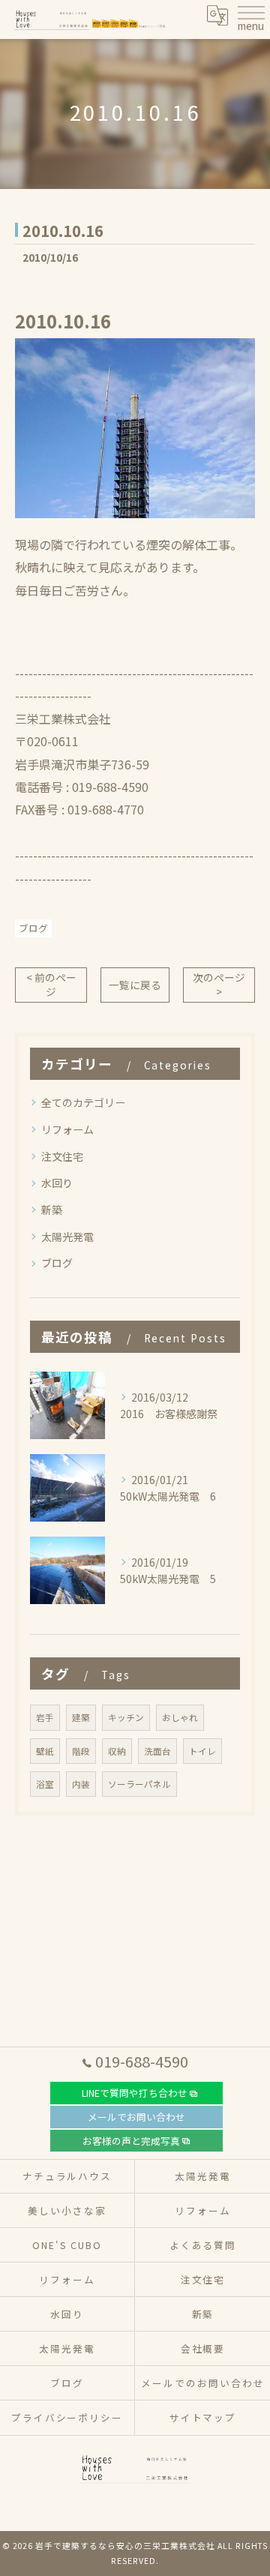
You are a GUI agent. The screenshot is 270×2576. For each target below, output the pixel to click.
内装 (81, 1784)
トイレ (202, 1751)
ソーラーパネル (139, 1784)
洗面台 (157, 1751)
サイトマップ (203, 2417)
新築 (52, 1210)
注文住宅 (62, 1156)
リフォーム (67, 1129)
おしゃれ (180, 1717)
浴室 (45, 1784)
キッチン (126, 1717)
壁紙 (45, 1751)
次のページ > (219, 984)
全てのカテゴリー (83, 1102)
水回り (57, 1183)
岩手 (45, 1717)
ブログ (33, 928)
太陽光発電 (67, 1237)
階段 (81, 1751)
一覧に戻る (135, 985)
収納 (117, 1751)
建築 (81, 1717)
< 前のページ (51, 984)
